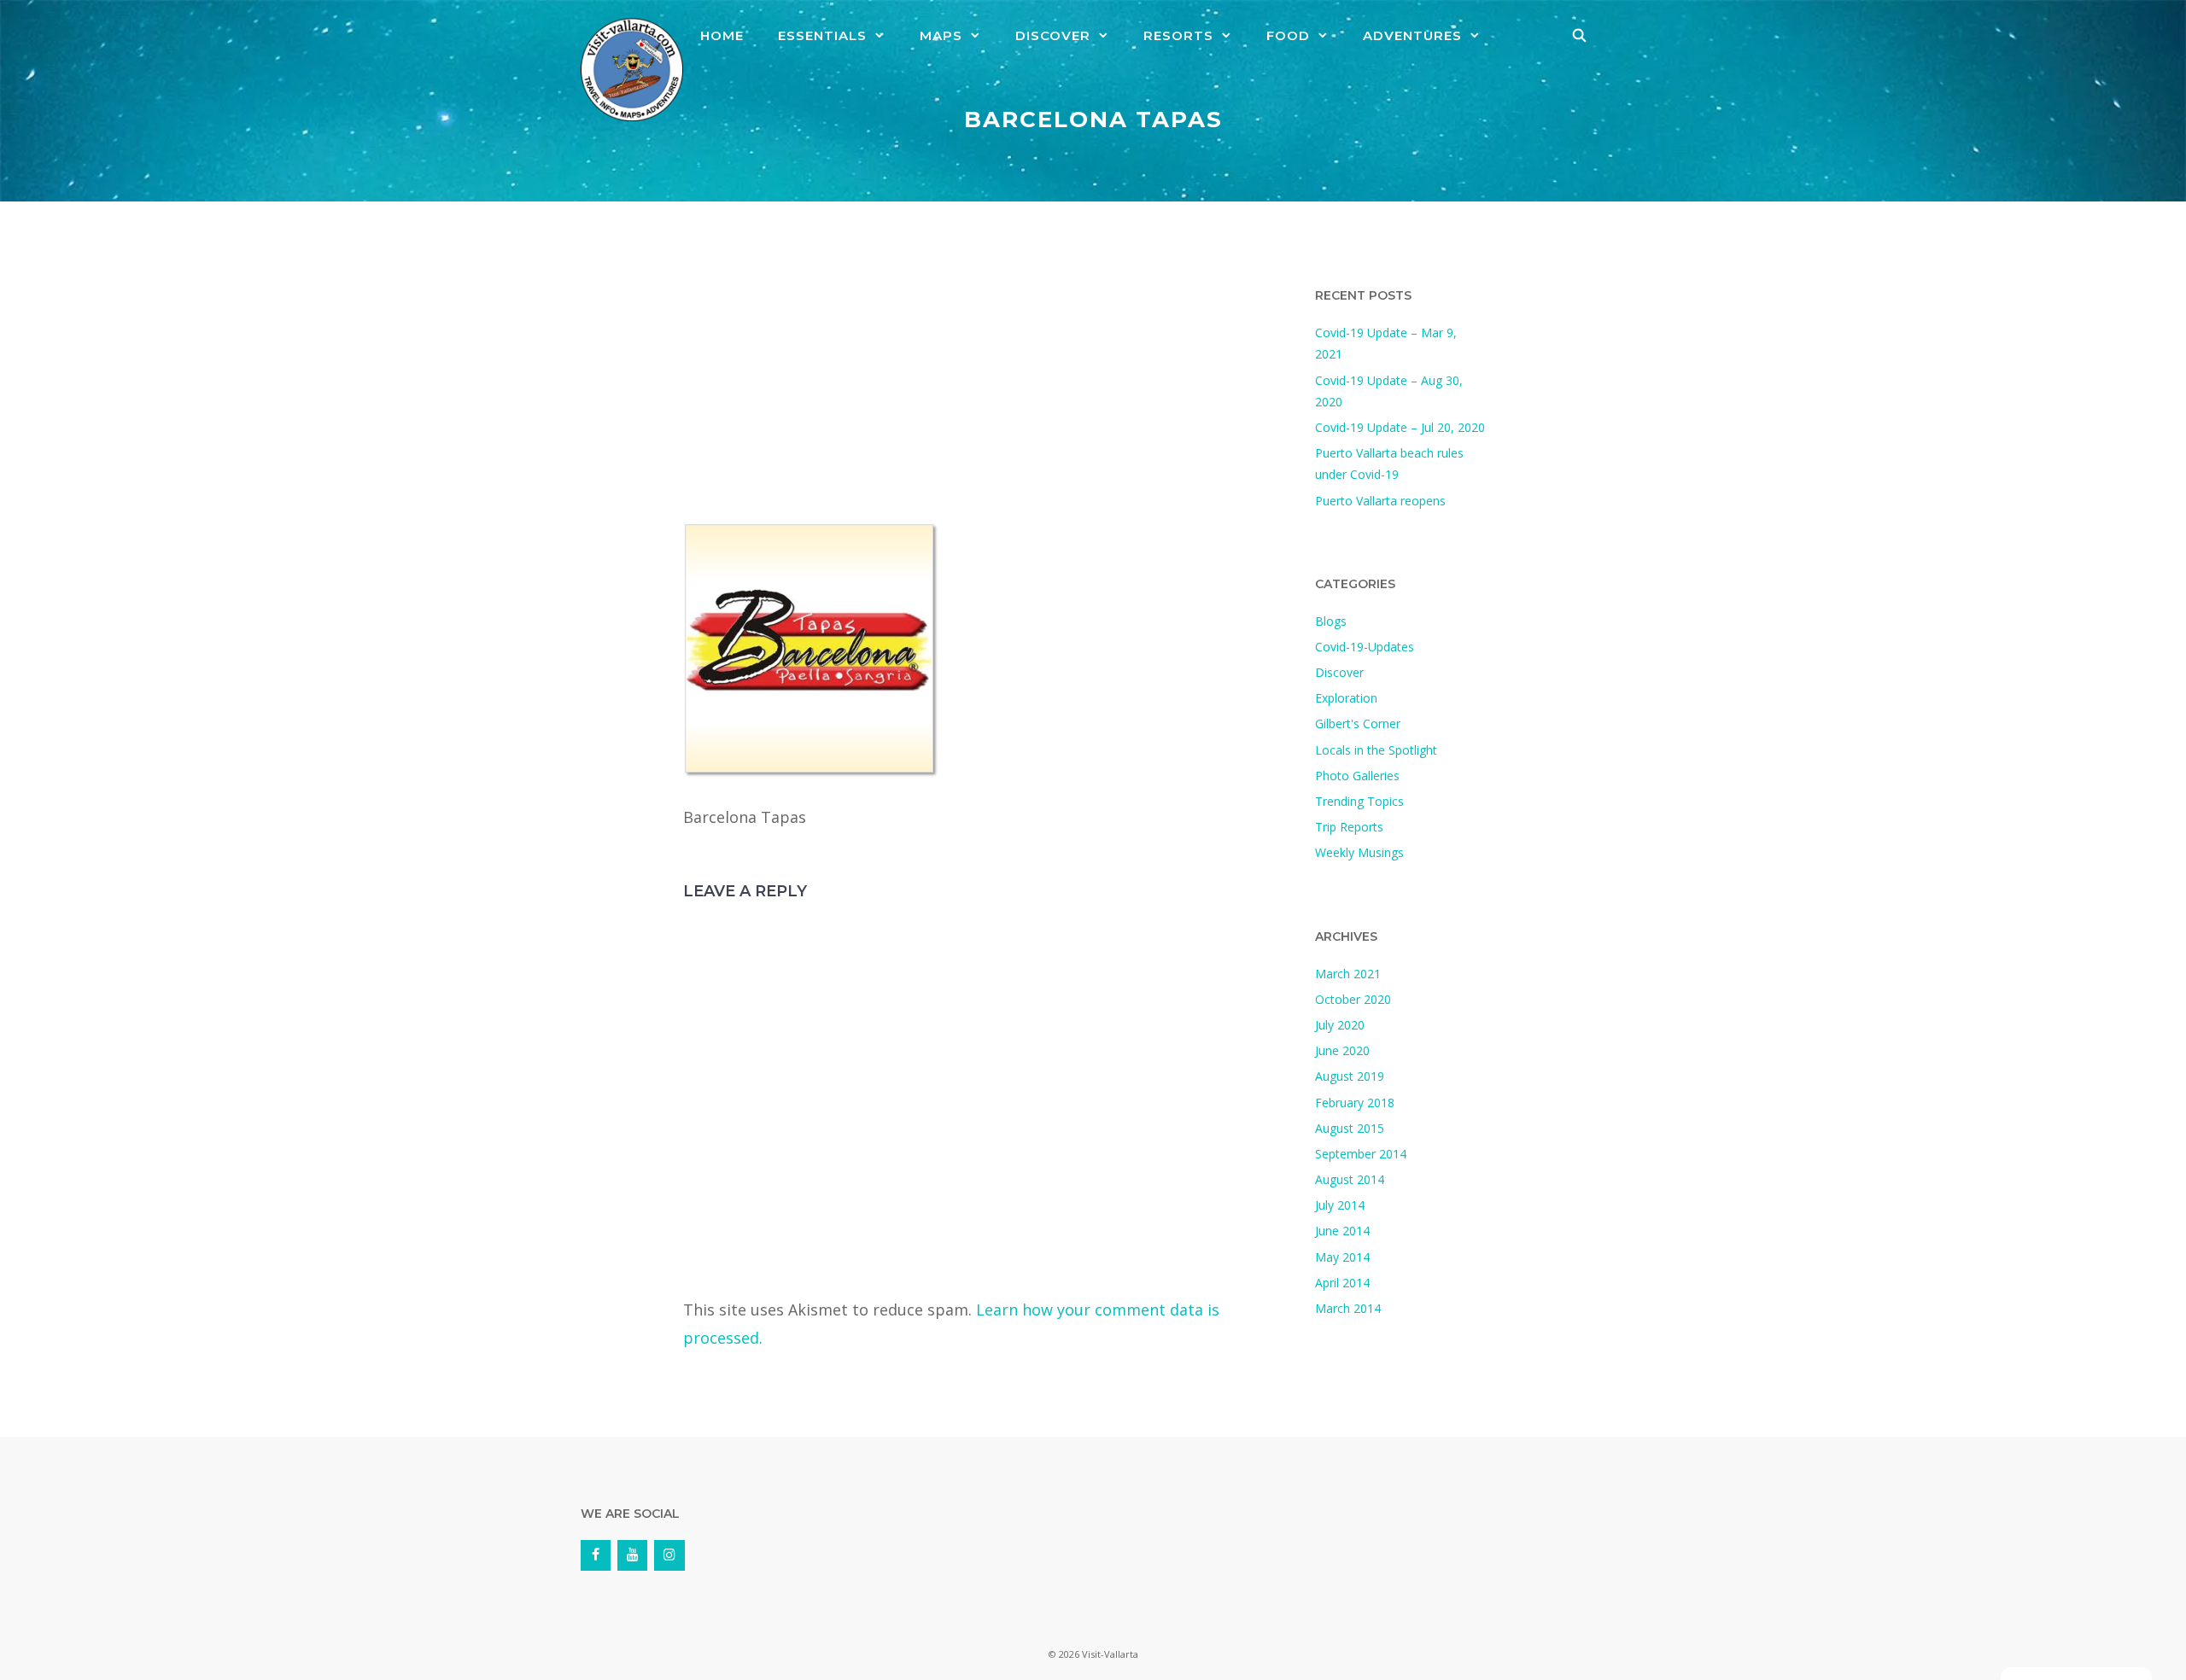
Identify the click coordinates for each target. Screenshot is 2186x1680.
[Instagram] (669, 1555)
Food (1288, 35)
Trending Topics (1359, 801)
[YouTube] (632, 1555)
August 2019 (1350, 1076)
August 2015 (1350, 1128)
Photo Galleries (1357, 776)
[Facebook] (596, 1555)
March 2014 (1348, 1308)
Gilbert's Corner (1358, 723)
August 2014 (1350, 1179)
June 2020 (1342, 1050)
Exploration (1346, 698)
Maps (941, 35)
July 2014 (1340, 1205)
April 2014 (1342, 1283)
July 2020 (1340, 1025)
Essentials (822, 35)
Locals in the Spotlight (1376, 750)
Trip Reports (1349, 827)
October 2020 (1353, 999)
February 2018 (1355, 1102)
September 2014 (1361, 1154)
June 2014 (1342, 1231)
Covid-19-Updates (1365, 647)
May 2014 (1342, 1257)
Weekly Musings (1359, 852)
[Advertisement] (982, 396)
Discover (1053, 35)
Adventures (1412, 35)
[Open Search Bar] (1580, 36)
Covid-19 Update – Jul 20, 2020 (1400, 427)
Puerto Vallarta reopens (1380, 501)
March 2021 (1348, 974)
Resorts (1178, 35)
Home (722, 35)
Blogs (1331, 621)
